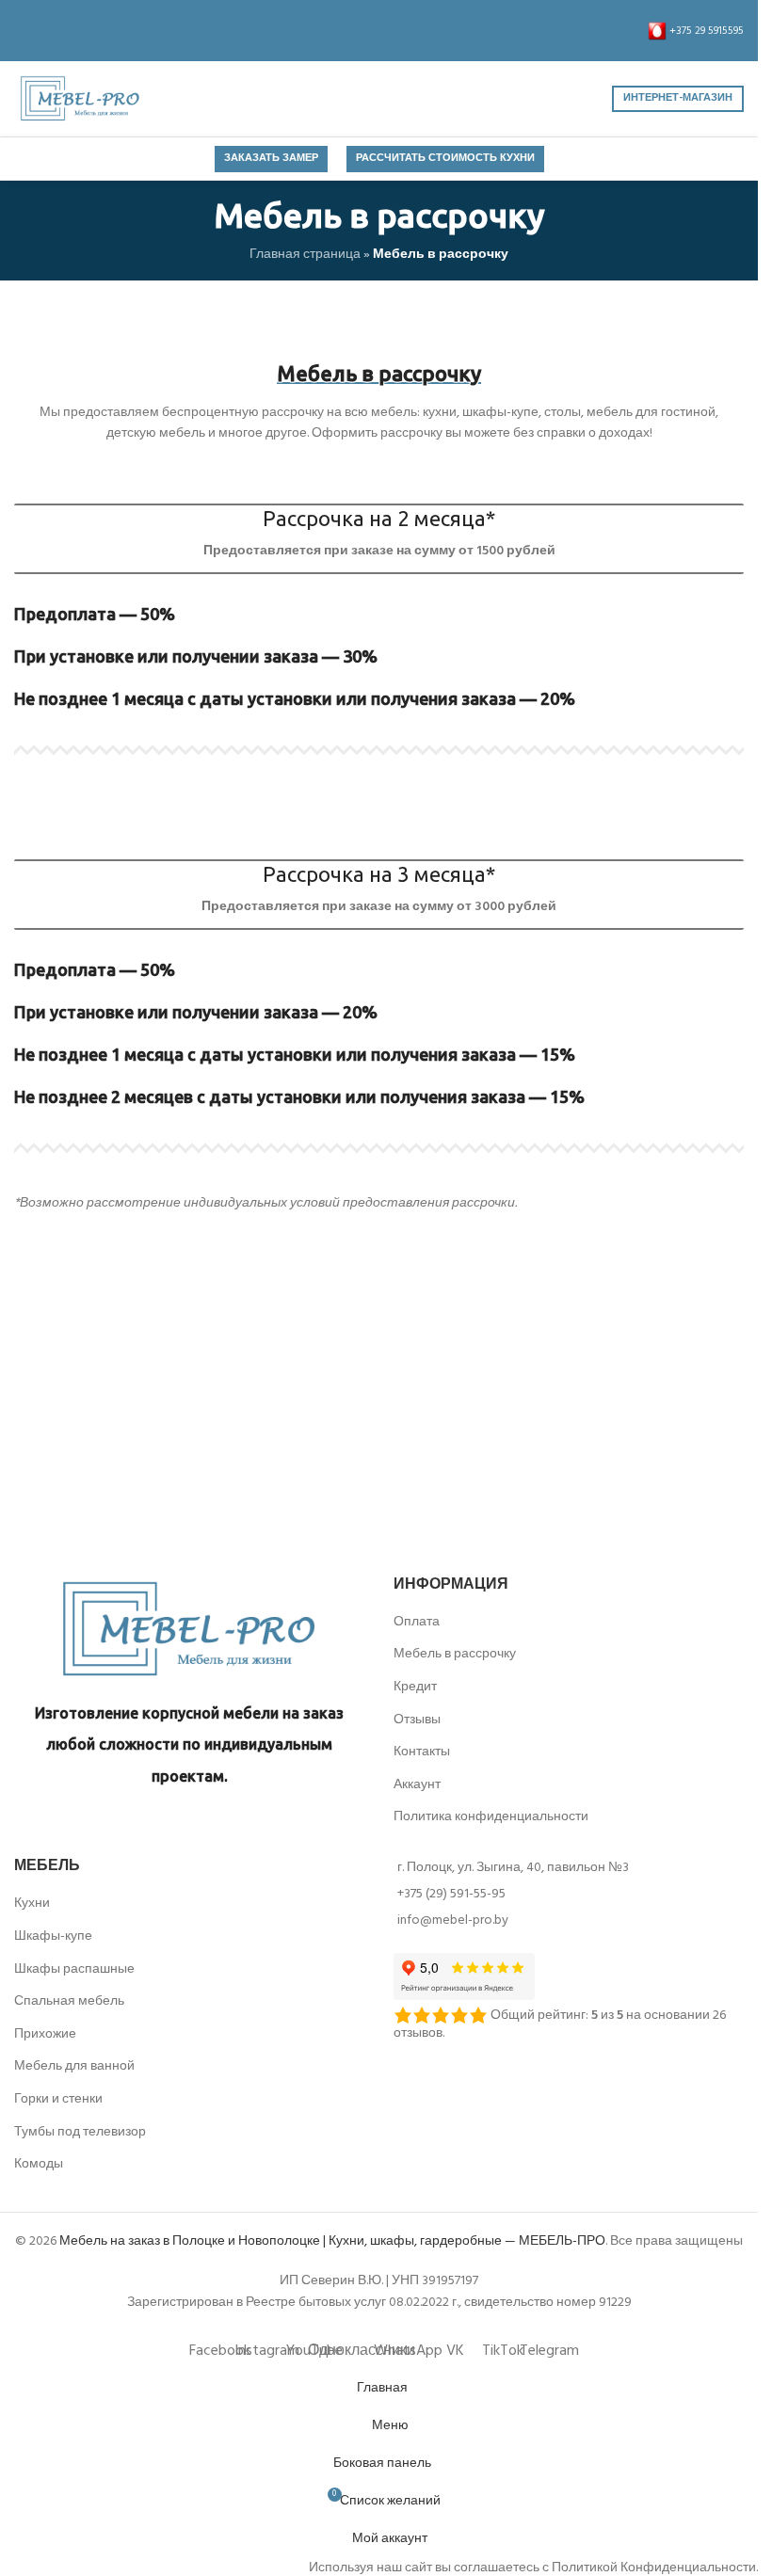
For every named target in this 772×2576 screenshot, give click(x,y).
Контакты (422, 1752)
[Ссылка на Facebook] (25, 31)
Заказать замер (271, 158)
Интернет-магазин (678, 98)
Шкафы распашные (74, 1969)
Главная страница (305, 255)
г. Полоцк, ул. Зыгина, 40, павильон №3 (513, 1868)
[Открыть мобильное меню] (379, 99)
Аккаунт (417, 1785)
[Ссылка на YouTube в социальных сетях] (71, 31)
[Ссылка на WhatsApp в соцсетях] (116, 31)
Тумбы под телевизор (80, 2132)
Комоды (39, 2164)
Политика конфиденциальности (491, 1817)
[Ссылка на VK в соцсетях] (138, 31)
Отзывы (417, 1720)
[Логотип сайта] (80, 99)
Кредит (415, 1687)
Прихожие (45, 2034)
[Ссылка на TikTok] (161, 31)
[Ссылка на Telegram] (184, 31)
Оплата (417, 1622)
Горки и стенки (58, 2099)
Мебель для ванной (74, 2066)
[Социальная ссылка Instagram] (48, 31)
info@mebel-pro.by (453, 1920)
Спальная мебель (69, 2001)
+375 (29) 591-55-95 (451, 1894)
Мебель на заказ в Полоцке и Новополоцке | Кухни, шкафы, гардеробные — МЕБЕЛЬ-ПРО (332, 2241)
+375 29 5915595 (705, 31)
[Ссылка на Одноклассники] (93, 31)
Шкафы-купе (53, 1936)
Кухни (32, 1904)
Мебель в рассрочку (455, 1654)
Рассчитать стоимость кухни (445, 158)
